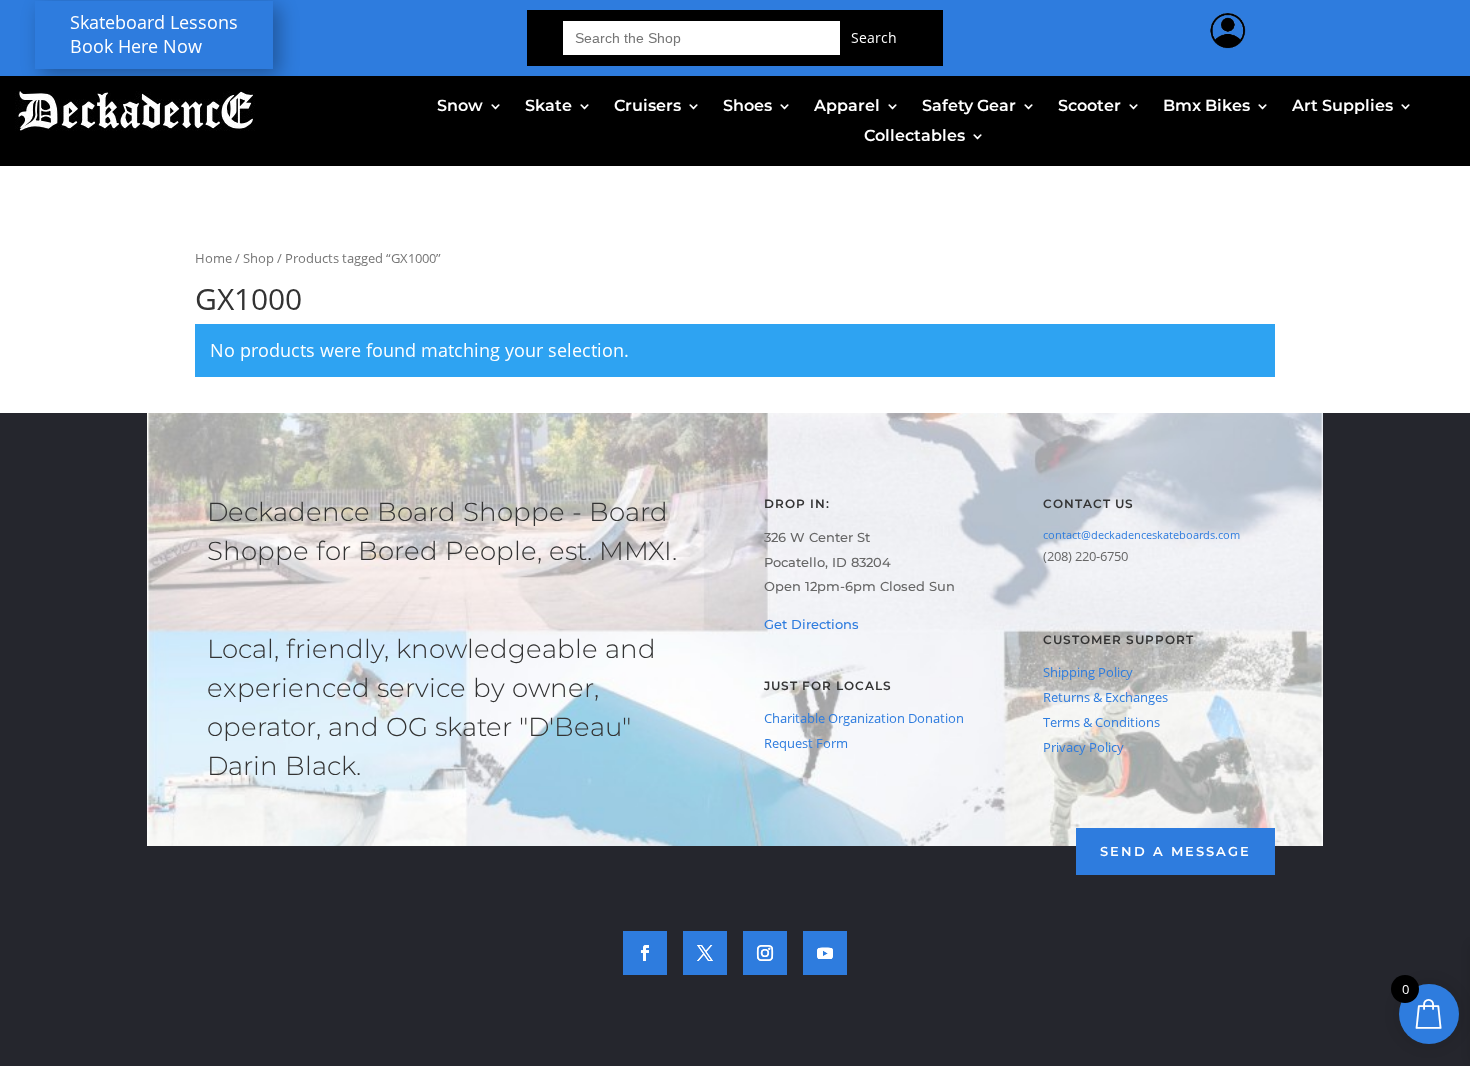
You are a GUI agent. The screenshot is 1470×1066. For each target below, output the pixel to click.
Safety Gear (969, 107)
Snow (460, 107)
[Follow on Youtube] (825, 953)
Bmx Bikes (1206, 107)
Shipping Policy (1088, 672)
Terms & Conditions (1101, 722)
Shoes (747, 107)
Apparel (847, 107)
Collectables (914, 137)
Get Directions (811, 624)
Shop (258, 258)
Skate (548, 107)
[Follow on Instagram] (765, 953)
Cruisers (647, 107)
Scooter (1089, 107)
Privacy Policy (1083, 747)
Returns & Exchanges (1105, 697)
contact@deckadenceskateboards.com (1141, 534)
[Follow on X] (705, 953)
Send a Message (1175, 851)
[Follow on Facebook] (645, 953)
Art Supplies (1342, 107)
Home (213, 258)
